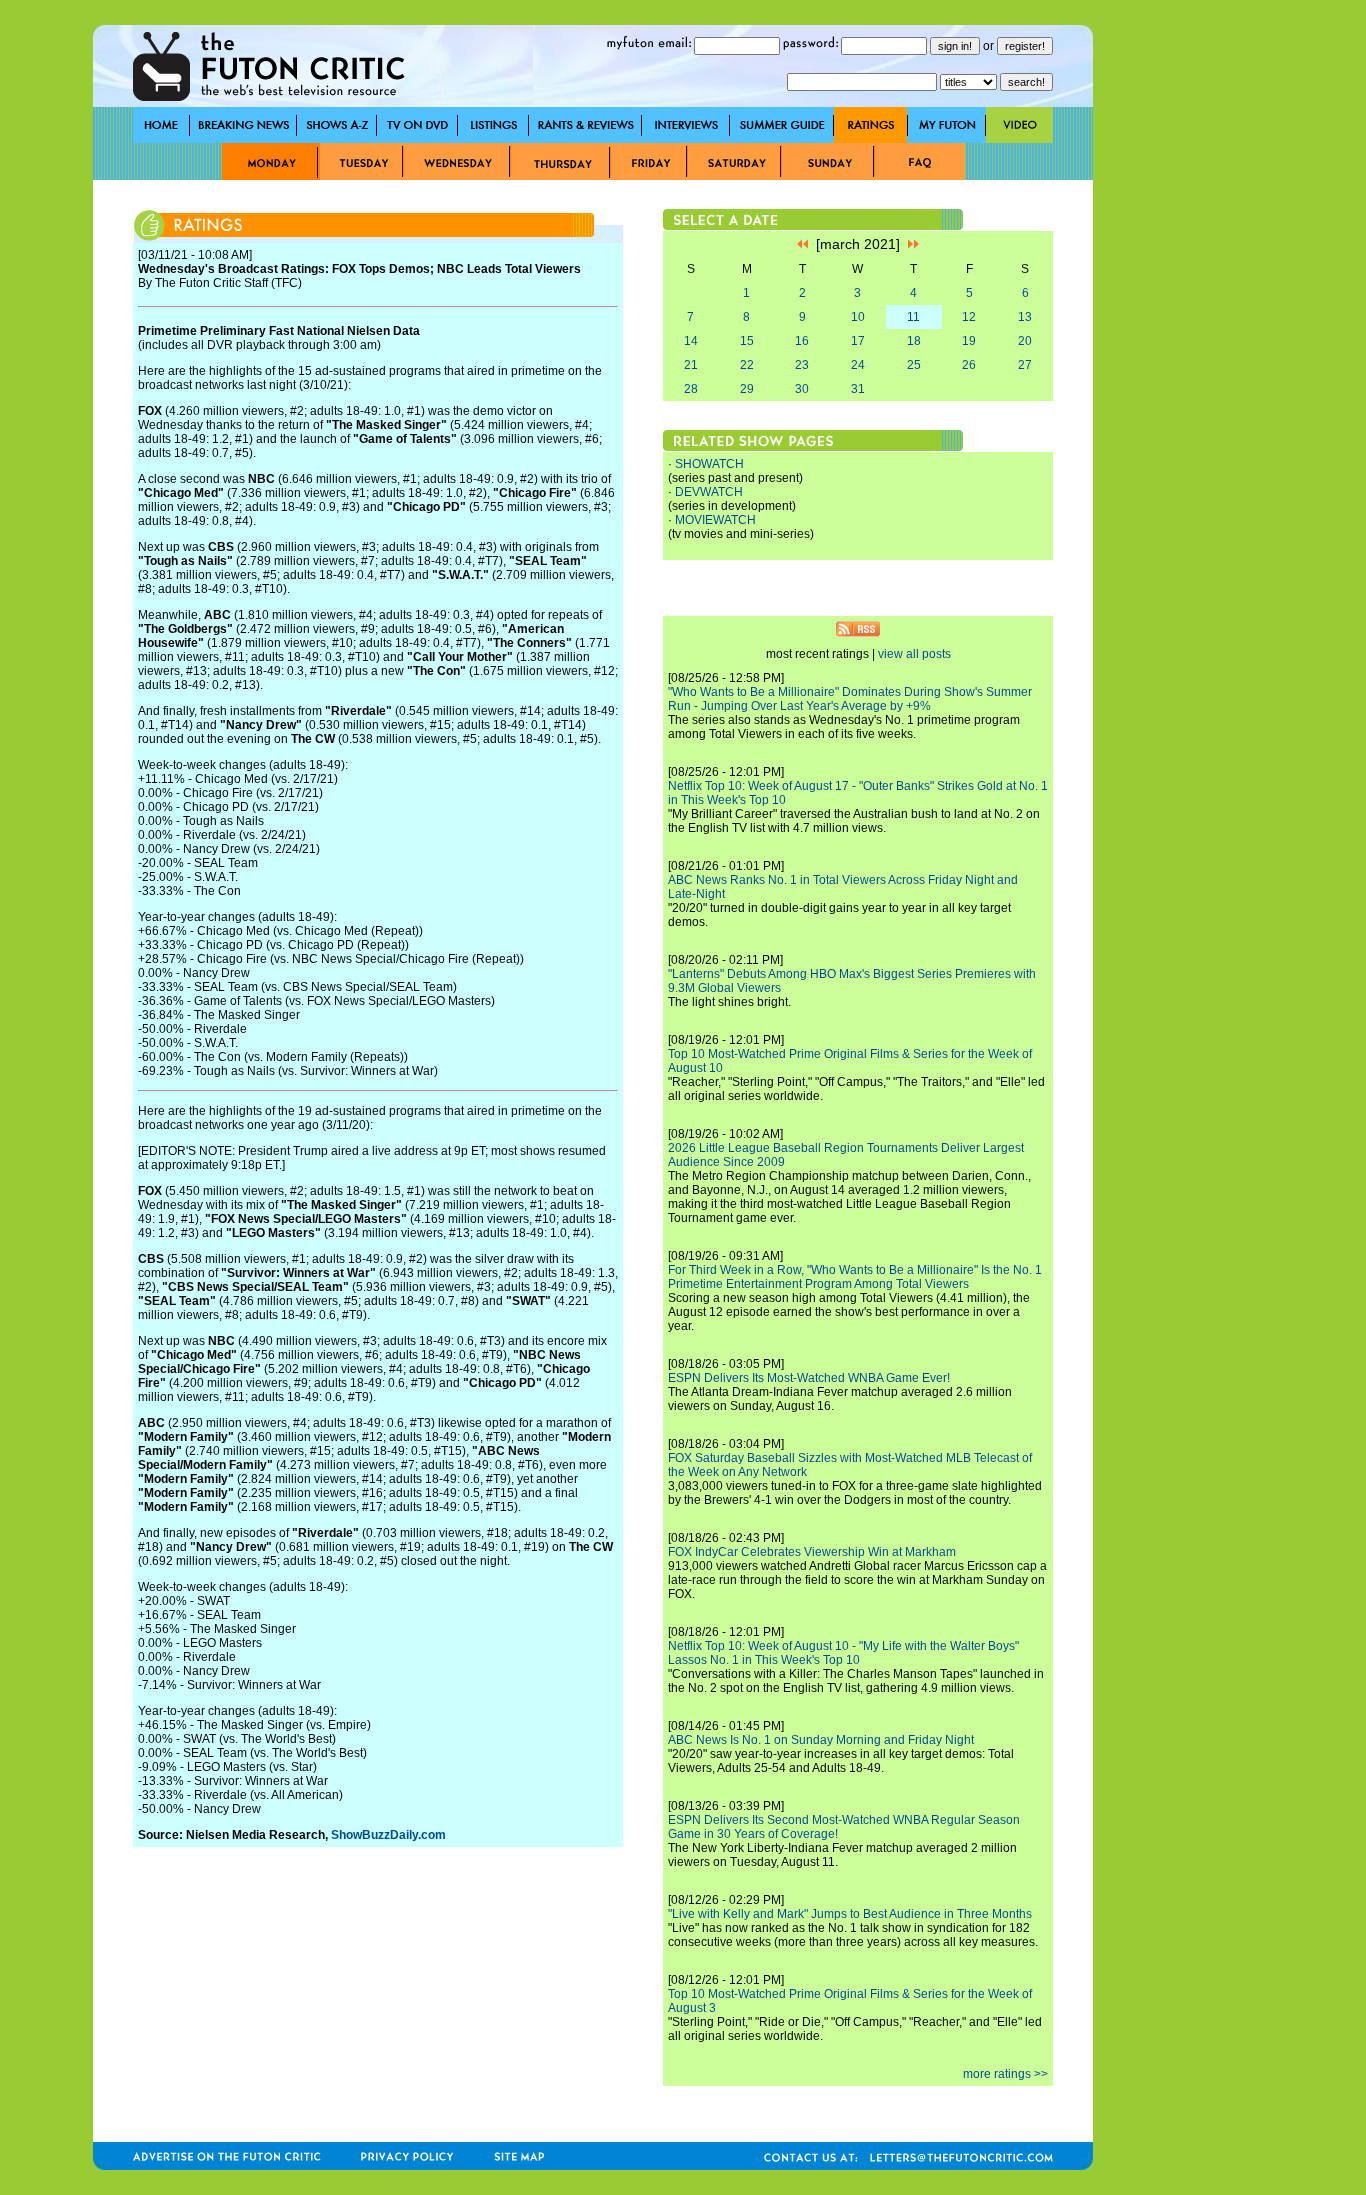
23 (802, 365)
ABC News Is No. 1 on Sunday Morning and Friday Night (821, 1740)
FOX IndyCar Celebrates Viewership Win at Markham (812, 1552)
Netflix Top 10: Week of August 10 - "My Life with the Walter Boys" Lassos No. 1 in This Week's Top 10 (843, 1653)
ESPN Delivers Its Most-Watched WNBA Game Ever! (809, 1378)
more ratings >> (1005, 2074)
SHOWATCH (709, 464)
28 (691, 389)
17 (858, 341)
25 (914, 365)
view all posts (914, 654)
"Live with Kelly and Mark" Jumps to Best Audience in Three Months (850, 1914)
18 (914, 341)
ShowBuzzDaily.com (388, 1835)
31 (858, 389)
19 (969, 341)
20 (1025, 341)
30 (802, 389)
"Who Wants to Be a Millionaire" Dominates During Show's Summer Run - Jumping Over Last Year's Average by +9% (850, 699)
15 (747, 341)
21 (691, 365)
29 (747, 389)
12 (969, 317)
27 (1025, 365)
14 (691, 341)
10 (858, 317)
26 (969, 365)
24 (858, 365)
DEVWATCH (709, 492)
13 (1025, 317)
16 (802, 341)
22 (747, 365)
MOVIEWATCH (715, 520)
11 (913, 317)
